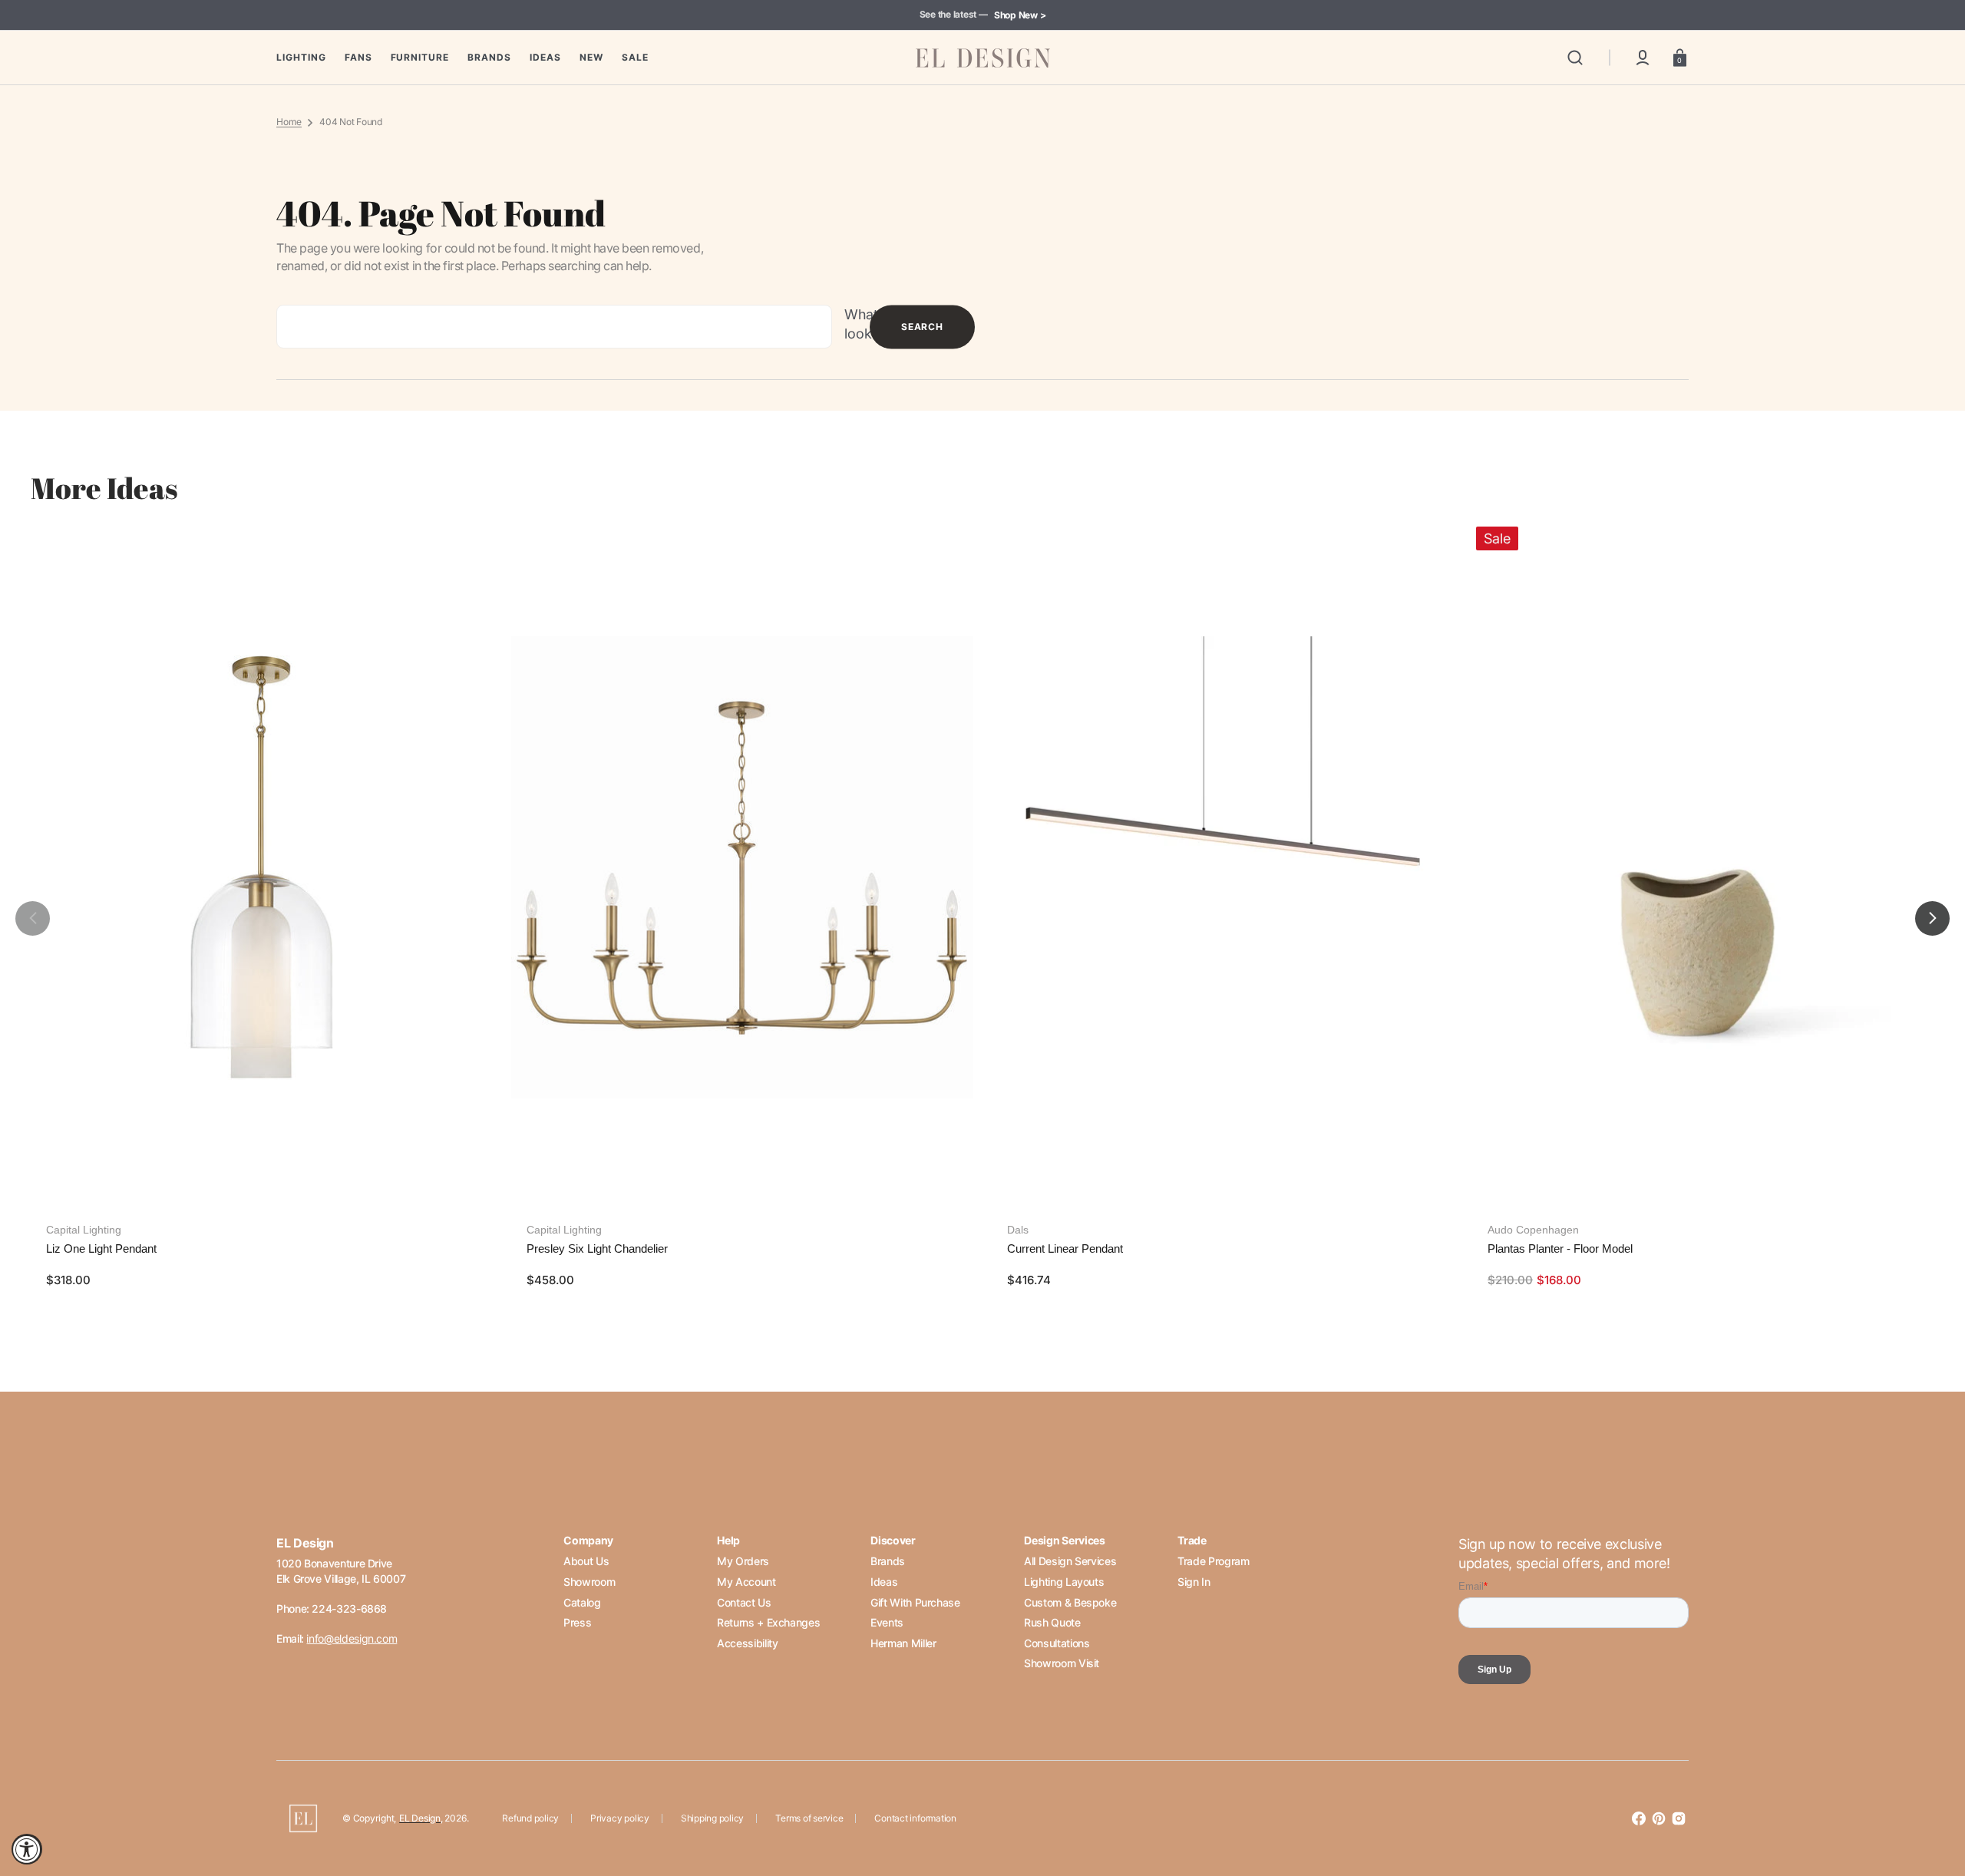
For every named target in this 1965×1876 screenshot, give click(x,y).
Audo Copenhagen (1533, 1230)
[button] (1575, 58)
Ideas (884, 1582)
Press (577, 1622)
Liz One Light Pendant (101, 1248)
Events (887, 1622)
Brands (888, 1561)
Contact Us (744, 1602)
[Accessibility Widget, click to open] (27, 1849)
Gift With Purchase (915, 1602)
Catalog (582, 1602)
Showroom (589, 1582)
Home (289, 122)
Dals (1018, 1230)
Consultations (1057, 1643)
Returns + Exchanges (768, 1622)
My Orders (743, 1561)
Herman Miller (903, 1643)
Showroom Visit (1062, 1663)
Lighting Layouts (1064, 1582)
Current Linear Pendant (1065, 1248)
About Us (586, 1561)
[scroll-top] (1932, 1797)
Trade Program (1213, 1561)
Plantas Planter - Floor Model (1560, 1248)
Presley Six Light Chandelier (597, 1248)
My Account (746, 1582)
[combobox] (554, 327)
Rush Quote (1052, 1622)
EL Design (420, 1818)
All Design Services (1070, 1561)
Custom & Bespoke (1070, 1602)
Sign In (1194, 1582)
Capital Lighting (84, 1230)
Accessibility (747, 1643)
